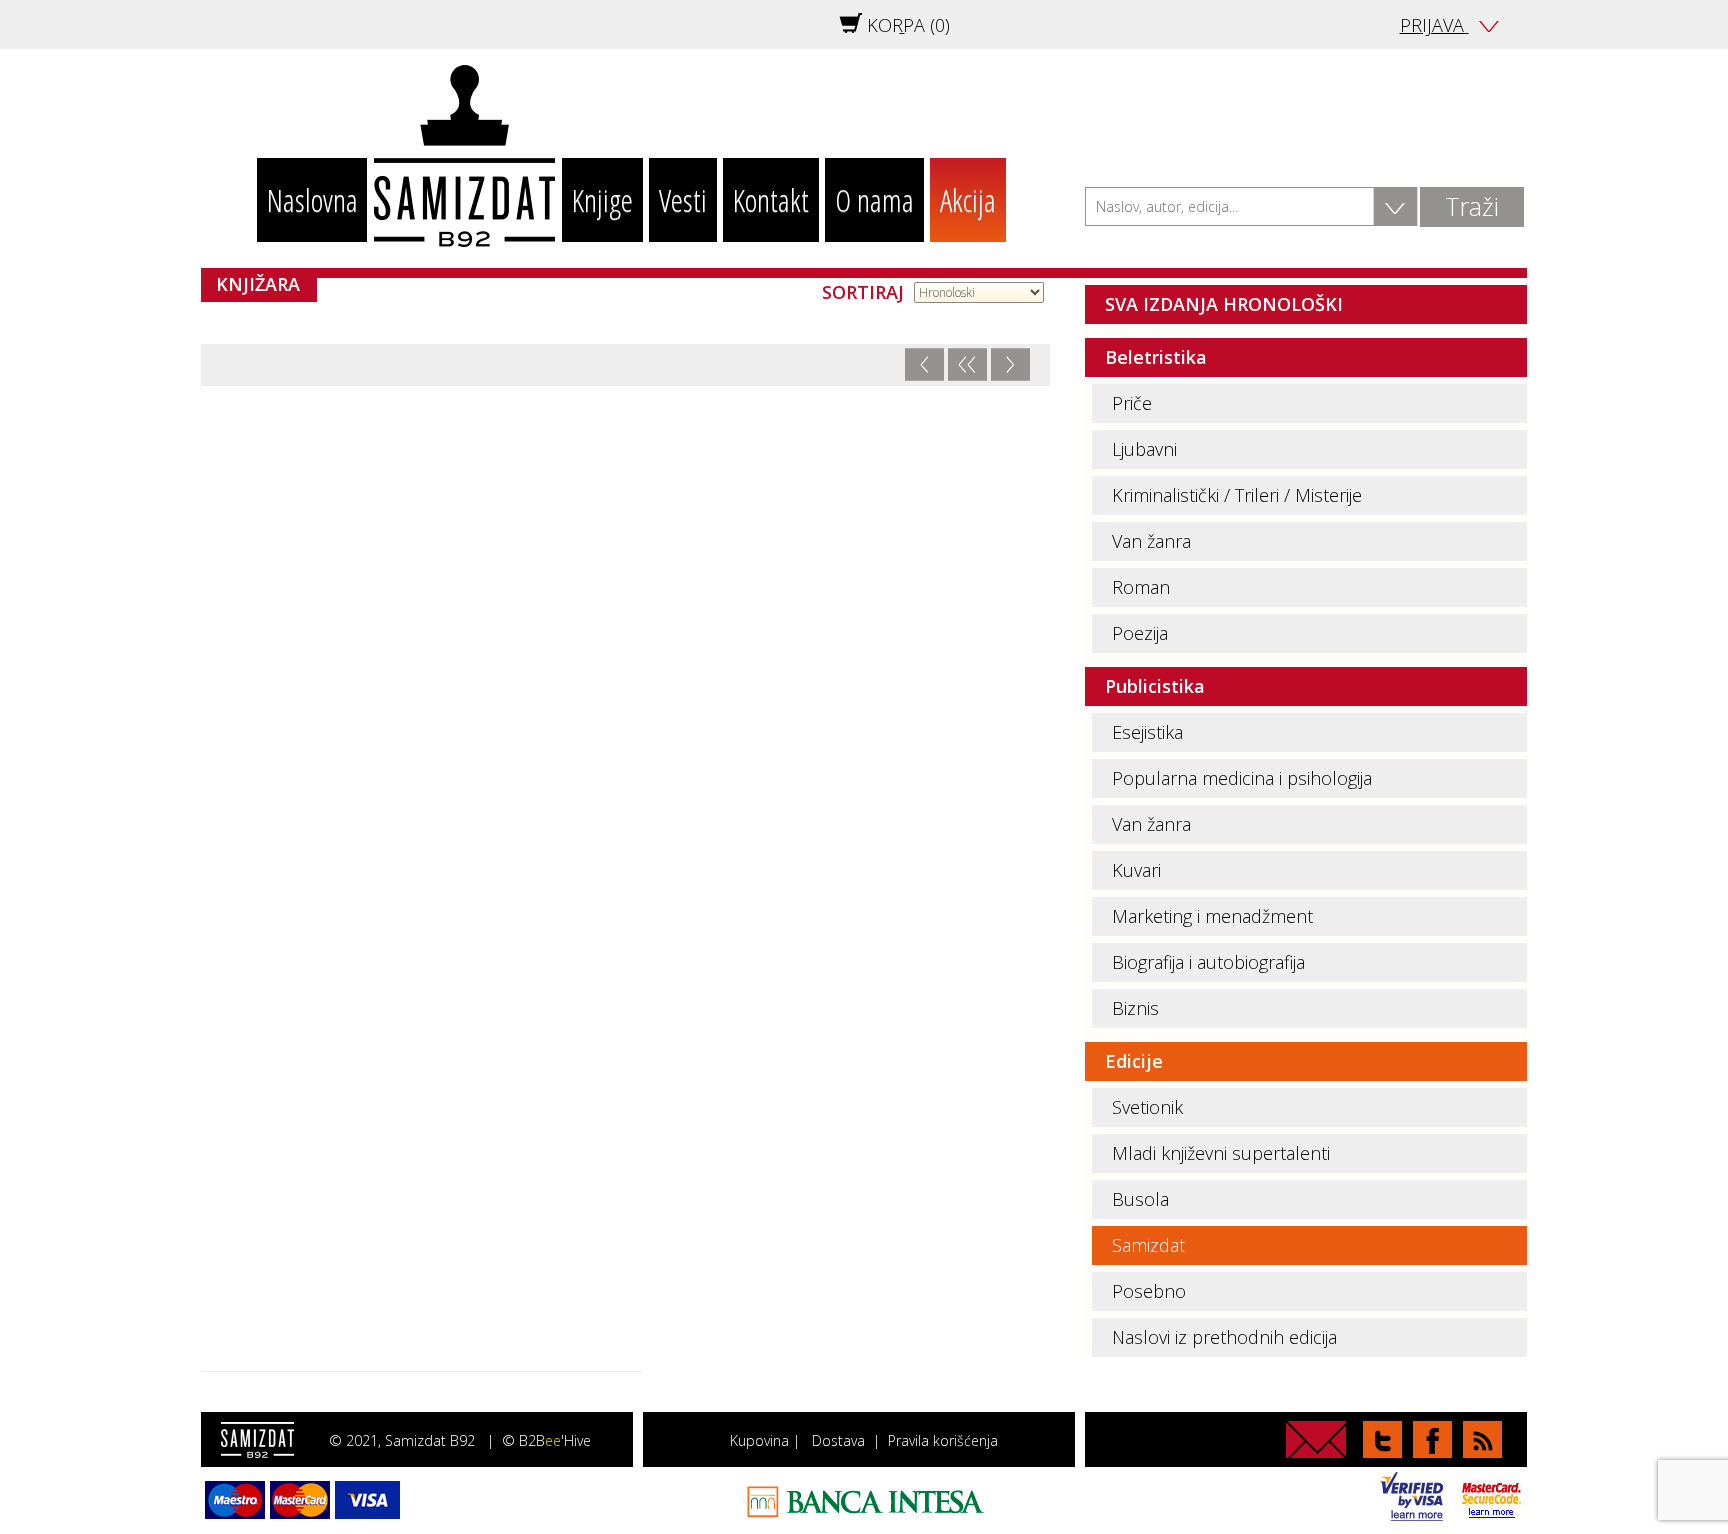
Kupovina (759, 1440)
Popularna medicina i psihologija (1242, 778)
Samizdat (1148, 1245)
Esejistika (1147, 732)
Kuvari (1136, 870)
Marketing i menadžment (1212, 916)
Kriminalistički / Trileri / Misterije (1237, 495)
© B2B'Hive (546, 1440)
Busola (1140, 1199)
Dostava (838, 1440)
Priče (1132, 403)
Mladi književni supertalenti (1221, 1153)
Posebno (1149, 1291)
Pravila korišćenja (943, 1440)
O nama (874, 200)
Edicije (1134, 1061)
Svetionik (1147, 1107)
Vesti (683, 200)
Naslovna (312, 200)
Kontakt (771, 200)
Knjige (602, 200)
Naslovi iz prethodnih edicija (1224, 1337)
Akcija (968, 200)
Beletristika (1156, 357)
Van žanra (1151, 541)
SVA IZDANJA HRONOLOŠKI (1224, 304)
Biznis (1135, 1008)
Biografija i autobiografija (1208, 962)
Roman (1141, 587)
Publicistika (1155, 686)
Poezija (1140, 633)
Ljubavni (1144, 449)
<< (967, 364)
